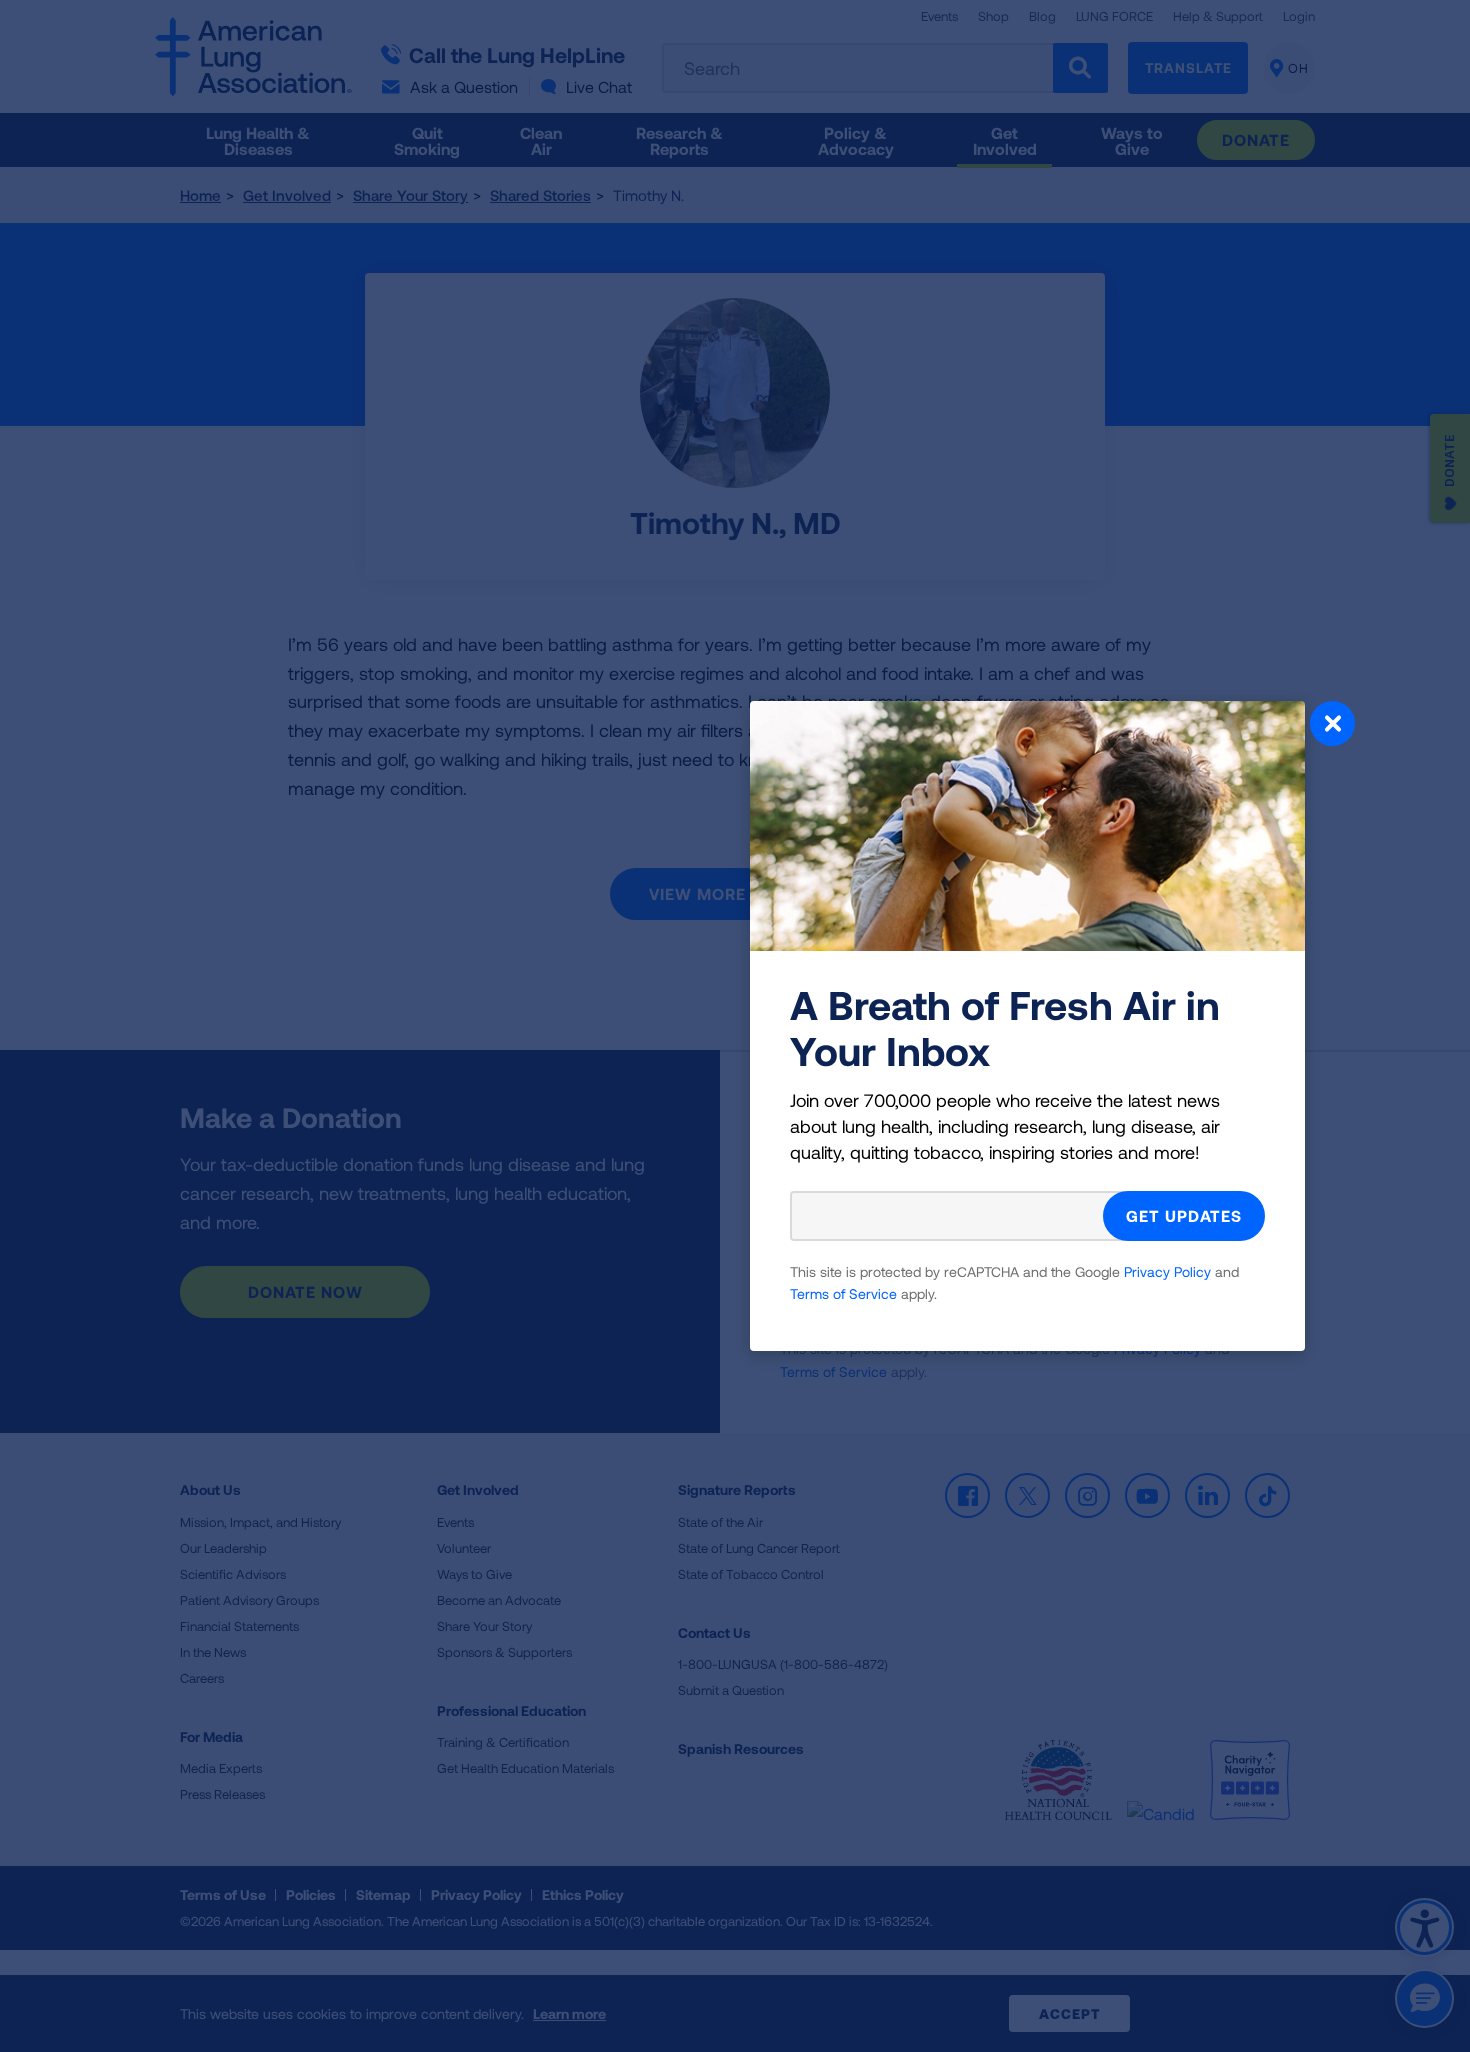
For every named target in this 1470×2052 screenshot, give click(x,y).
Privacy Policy (1167, 1271)
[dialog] (735, 1025)
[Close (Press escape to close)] (1332, 726)
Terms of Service (843, 1293)
